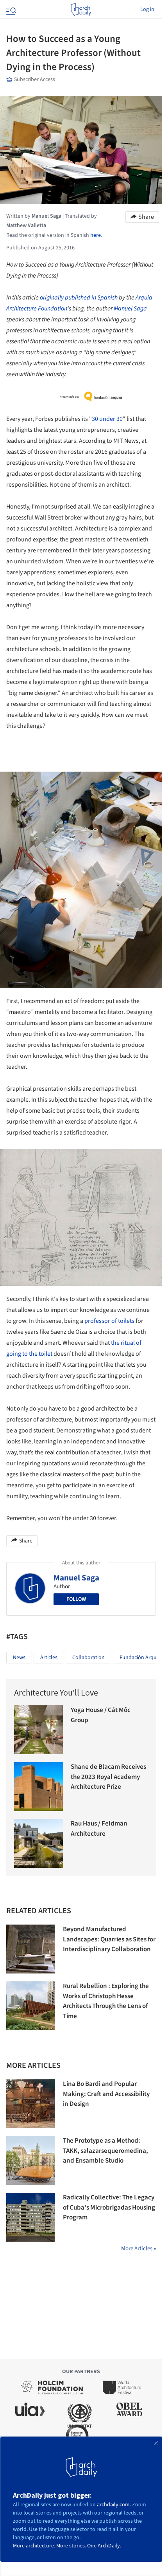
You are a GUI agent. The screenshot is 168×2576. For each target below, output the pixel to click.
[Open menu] (10, 9)
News (19, 1658)
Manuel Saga (130, 308)
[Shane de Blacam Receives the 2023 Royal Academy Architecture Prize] (38, 1787)
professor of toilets (109, 1321)
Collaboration (88, 1658)
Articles (49, 1658)
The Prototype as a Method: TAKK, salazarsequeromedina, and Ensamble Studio (105, 2151)
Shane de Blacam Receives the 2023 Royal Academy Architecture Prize (108, 1777)
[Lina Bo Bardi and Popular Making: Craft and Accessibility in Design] (31, 2104)
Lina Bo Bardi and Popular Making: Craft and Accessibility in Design (106, 2094)
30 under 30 (107, 419)
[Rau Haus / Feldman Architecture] (38, 1843)
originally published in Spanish (79, 298)
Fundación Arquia (140, 1658)
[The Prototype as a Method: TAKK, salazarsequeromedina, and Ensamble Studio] (31, 2160)
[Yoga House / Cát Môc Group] (38, 1730)
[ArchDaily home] (81, 9)
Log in (147, 9)
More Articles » (139, 2249)
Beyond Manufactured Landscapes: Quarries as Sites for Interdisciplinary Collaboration (109, 1939)
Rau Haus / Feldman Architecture (99, 1829)
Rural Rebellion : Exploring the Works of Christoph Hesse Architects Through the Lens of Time (106, 2001)
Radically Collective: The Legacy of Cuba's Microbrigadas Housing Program (109, 2207)
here (96, 235)
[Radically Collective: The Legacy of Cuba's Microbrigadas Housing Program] (31, 2217)
